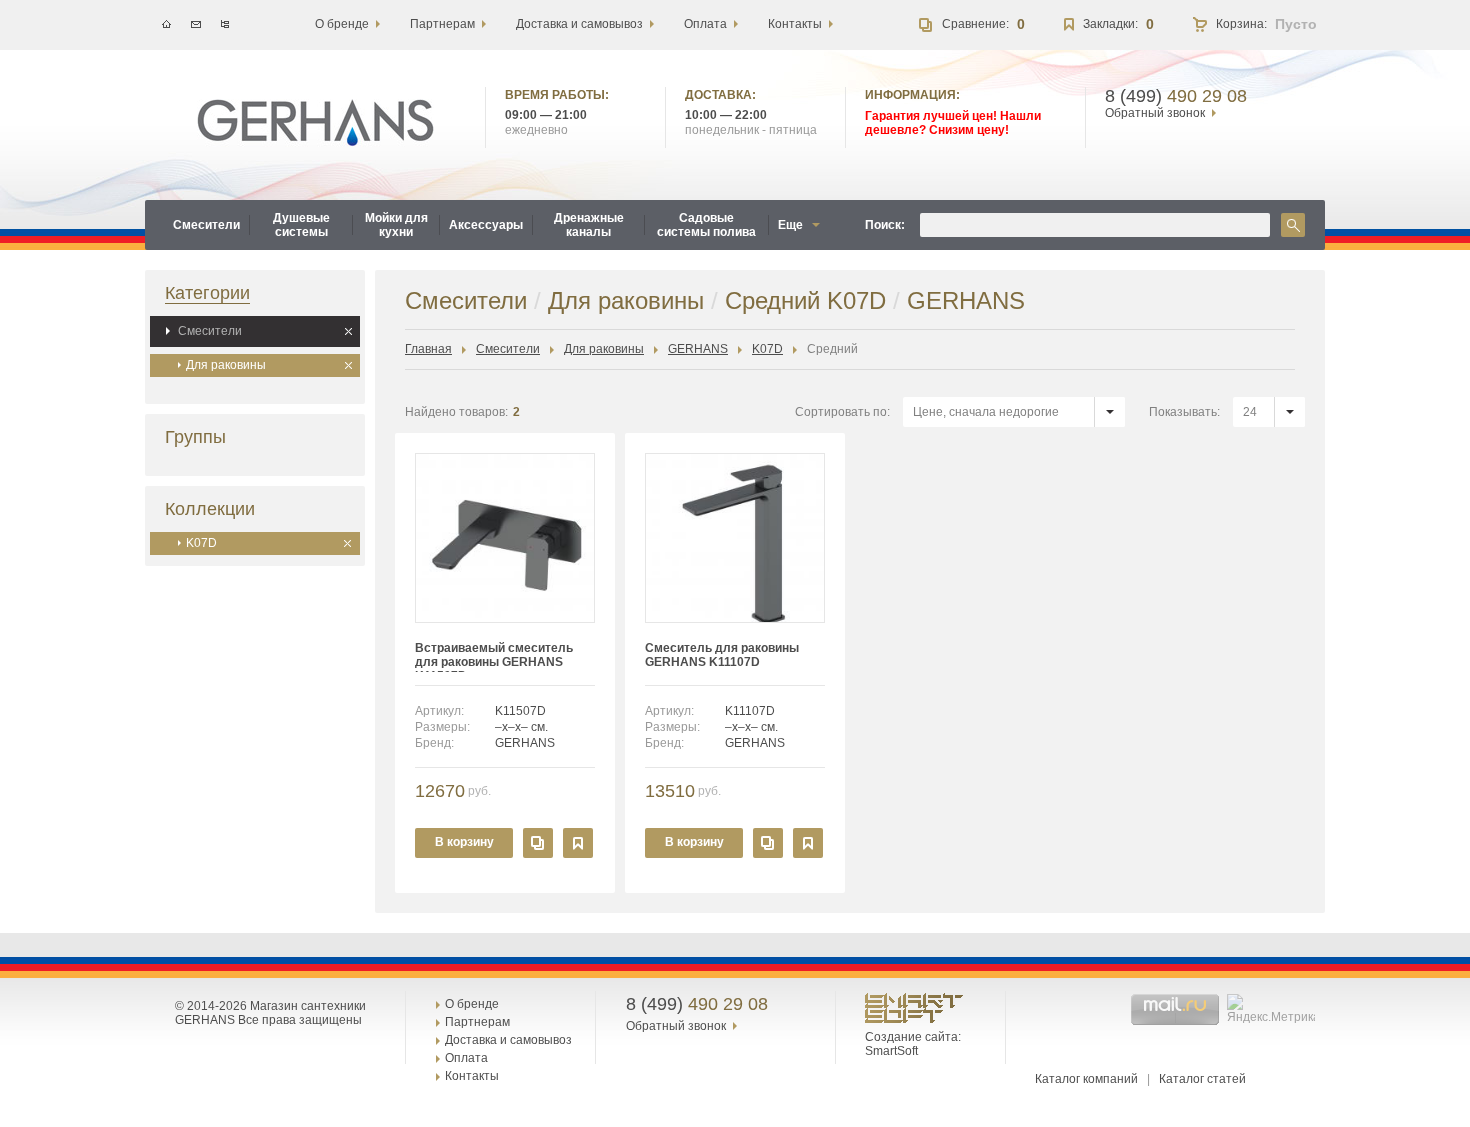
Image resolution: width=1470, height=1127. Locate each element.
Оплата (466, 1058)
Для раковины (226, 365)
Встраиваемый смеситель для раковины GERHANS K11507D (494, 656)
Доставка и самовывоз (508, 1040)
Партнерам (477, 1022)
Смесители (210, 331)
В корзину (464, 842)
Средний (832, 349)
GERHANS (698, 349)
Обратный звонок (1155, 113)
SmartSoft (891, 1051)
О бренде (472, 1004)
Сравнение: (975, 24)
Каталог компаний (1086, 1079)
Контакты (472, 1076)
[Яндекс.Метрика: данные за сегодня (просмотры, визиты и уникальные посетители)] (1273, 1009)
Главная (428, 349)
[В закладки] (578, 843)
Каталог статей (1202, 1079)
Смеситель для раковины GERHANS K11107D (722, 655)
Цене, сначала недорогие (986, 412)
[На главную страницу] (315, 123)
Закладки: (1110, 24)
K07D (201, 543)
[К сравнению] (538, 843)
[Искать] (1293, 225)
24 (1250, 412)
